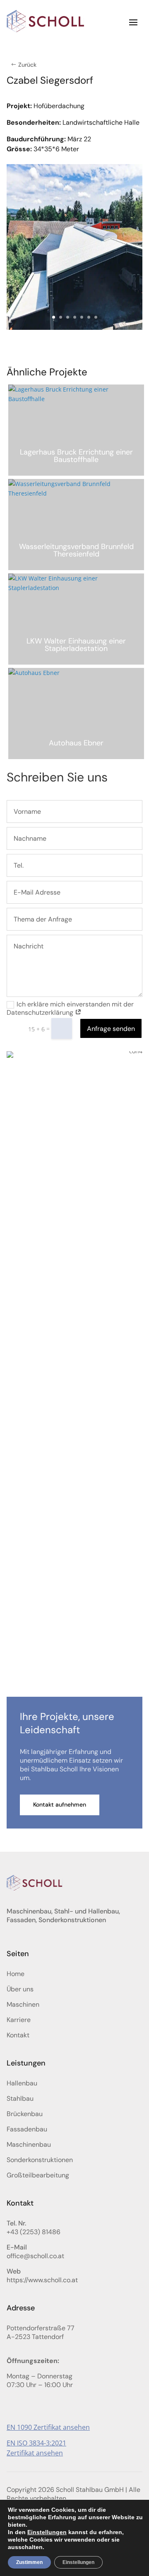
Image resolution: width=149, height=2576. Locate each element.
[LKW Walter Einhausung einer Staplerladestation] (76, 619)
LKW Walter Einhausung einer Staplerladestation (76, 645)
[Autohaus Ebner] (76, 714)
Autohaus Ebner (76, 743)
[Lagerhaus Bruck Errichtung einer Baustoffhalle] (76, 430)
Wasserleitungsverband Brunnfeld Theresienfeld (76, 550)
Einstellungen (47, 2532)
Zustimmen (29, 2562)
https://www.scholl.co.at (42, 2280)
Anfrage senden (111, 1029)
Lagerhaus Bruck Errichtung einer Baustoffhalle (76, 456)
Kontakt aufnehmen (60, 1804)
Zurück (27, 65)
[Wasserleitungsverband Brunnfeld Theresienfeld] (76, 525)
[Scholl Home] (46, 22)
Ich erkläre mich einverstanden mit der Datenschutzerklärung (70, 1009)
